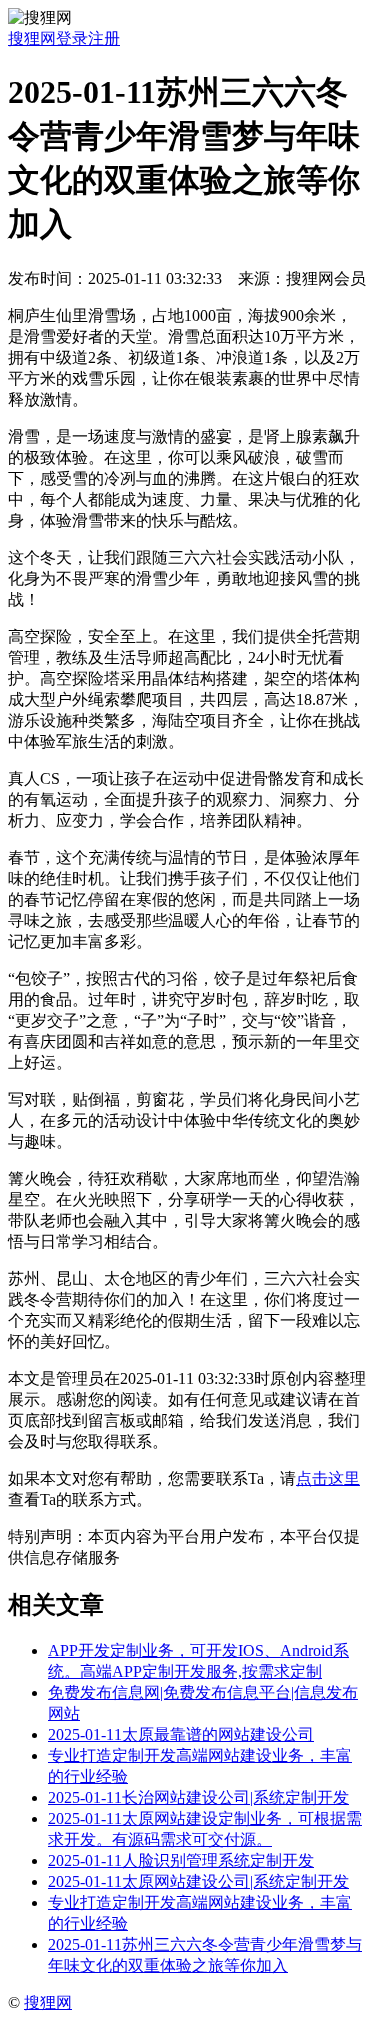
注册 (104, 38)
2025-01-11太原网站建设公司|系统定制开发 (198, 1881)
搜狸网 (32, 38)
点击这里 (328, 1478)
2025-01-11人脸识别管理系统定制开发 (181, 1860)
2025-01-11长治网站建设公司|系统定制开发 (198, 1797)
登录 (72, 38)
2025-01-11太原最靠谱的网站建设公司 (181, 1734)
